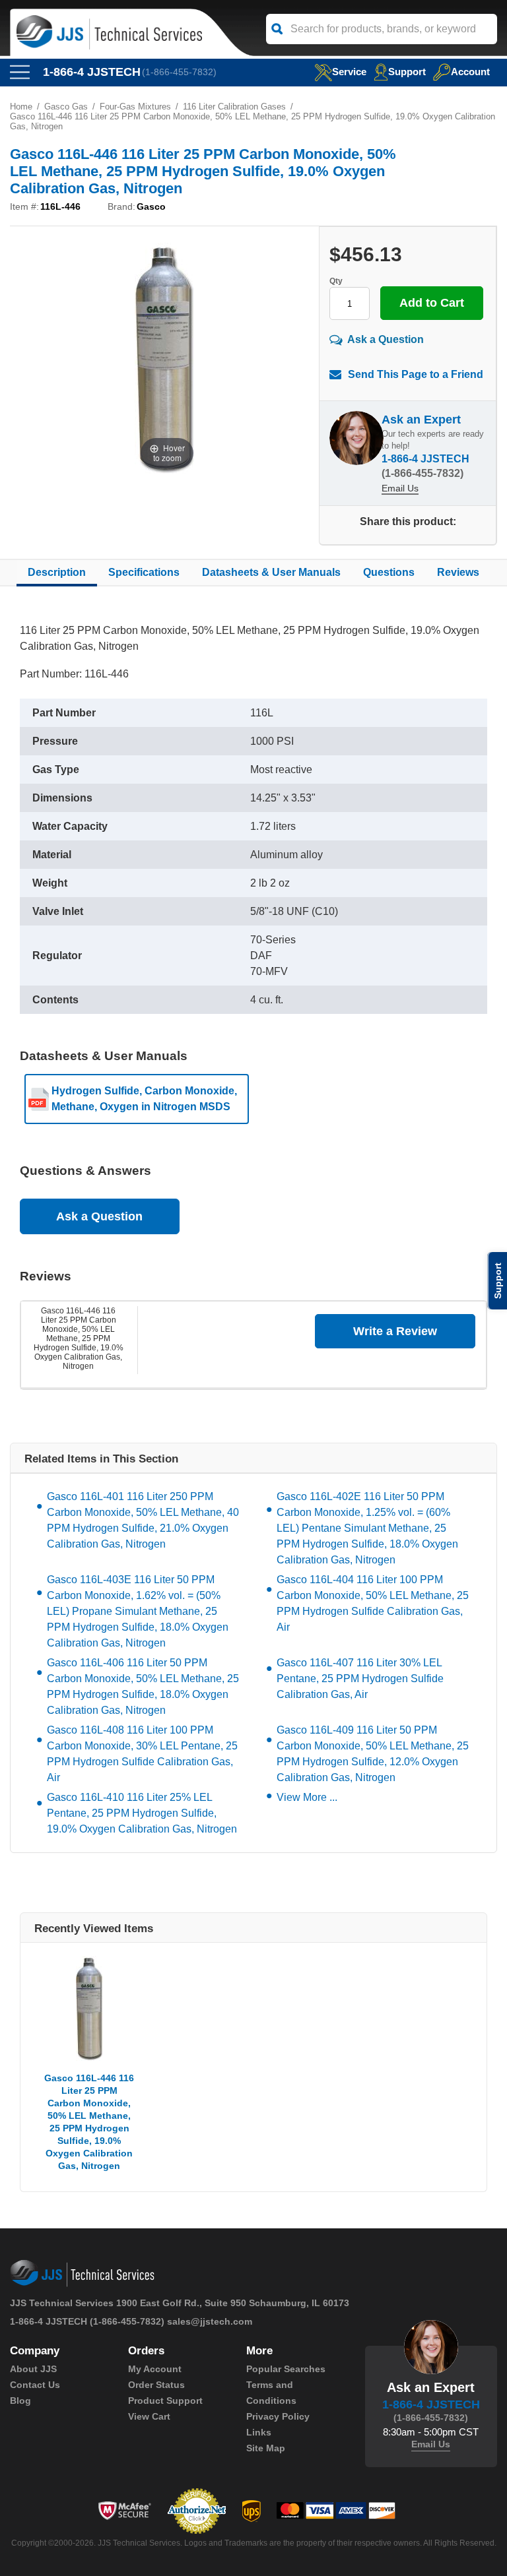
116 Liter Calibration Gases (234, 107)
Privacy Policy (278, 2416)
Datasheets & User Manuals (271, 572)
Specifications (144, 572)
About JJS (33, 2369)
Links (259, 2432)
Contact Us (35, 2385)
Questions (389, 572)
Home (21, 107)
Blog (20, 2401)
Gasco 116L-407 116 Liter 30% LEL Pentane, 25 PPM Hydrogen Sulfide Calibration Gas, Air (360, 1679)
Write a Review (395, 1331)
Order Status (156, 2385)
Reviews (458, 572)
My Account (155, 2369)
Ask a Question (386, 339)
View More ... (307, 1797)
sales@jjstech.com (210, 2321)
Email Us (400, 488)
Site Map (266, 2448)
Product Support (165, 2401)
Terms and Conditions (271, 2393)
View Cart (149, 2416)
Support (407, 72)
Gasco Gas (66, 107)
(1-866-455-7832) (179, 72)
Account (470, 72)
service (349, 72)
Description (57, 572)
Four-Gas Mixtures (135, 107)
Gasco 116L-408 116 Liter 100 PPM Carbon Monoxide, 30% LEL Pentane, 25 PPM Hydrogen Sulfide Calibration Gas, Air (142, 1754)
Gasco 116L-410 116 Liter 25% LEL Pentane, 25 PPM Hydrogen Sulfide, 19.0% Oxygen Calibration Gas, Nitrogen (142, 1813)
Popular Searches (286, 2369)
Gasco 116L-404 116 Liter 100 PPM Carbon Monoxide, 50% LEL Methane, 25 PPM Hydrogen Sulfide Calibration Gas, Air (373, 1603)
